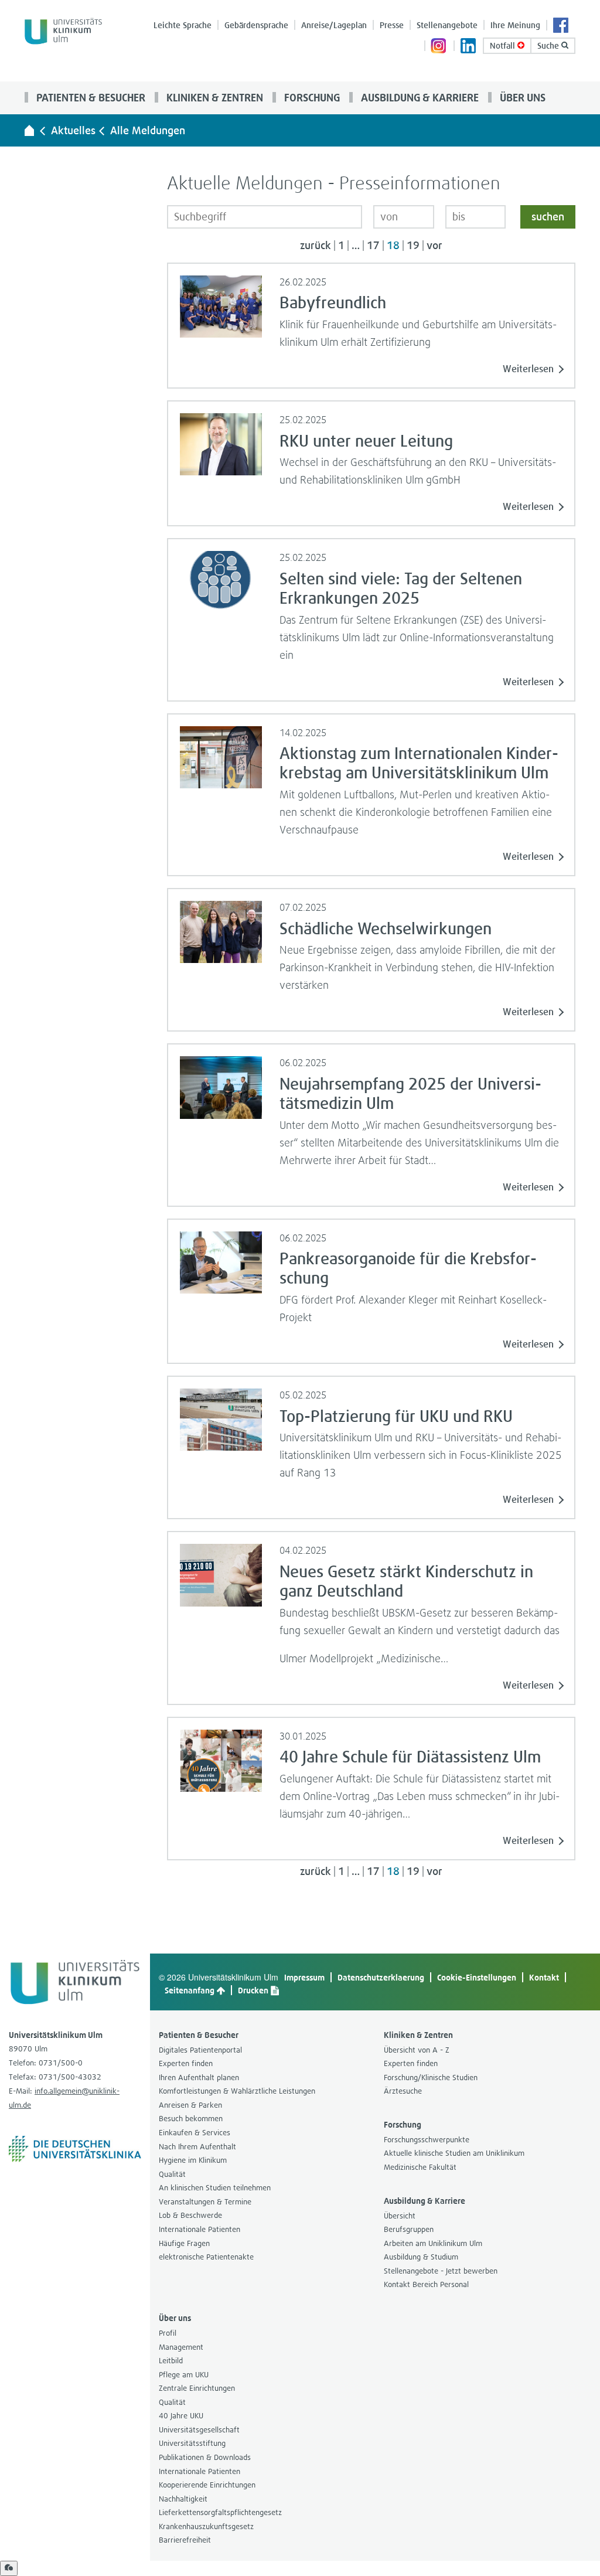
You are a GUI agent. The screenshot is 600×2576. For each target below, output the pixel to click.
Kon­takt (544, 1977)
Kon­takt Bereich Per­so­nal (426, 2284)
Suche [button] (549, 45)
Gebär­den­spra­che (256, 25)
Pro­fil (168, 2333)
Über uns (521, 97)
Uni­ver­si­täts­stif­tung (192, 2443)
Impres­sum (304, 1977)
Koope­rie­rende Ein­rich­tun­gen (207, 2485)
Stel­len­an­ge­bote (447, 25)
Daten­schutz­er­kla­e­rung (381, 1977)
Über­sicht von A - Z (417, 2050)
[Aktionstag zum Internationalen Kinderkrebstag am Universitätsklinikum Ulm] (221, 756)
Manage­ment (181, 2347)
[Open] (9, 2568)
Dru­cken (254, 1990)
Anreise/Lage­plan (334, 25)
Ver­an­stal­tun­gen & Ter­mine (205, 2202)
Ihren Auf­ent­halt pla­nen (199, 2078)
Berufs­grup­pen (409, 2229)
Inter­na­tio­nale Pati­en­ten (200, 2229)
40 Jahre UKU (181, 2416)
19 (413, 246)
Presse (392, 25)
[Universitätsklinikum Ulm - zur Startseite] (29, 130)
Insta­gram (439, 47)
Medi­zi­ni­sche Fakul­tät (420, 2167)
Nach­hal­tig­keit (183, 2499)
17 (373, 246)
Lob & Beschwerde (190, 2215)
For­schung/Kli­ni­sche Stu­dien (431, 2078)
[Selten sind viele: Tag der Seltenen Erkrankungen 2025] (221, 581)
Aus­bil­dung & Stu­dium (421, 2257)
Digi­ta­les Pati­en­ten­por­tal (200, 2050)
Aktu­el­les (73, 130)
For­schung (311, 97)
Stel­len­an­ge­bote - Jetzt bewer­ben (441, 2271)
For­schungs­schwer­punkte (427, 2140)
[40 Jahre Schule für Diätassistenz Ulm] (221, 1760)
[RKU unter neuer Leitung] (221, 443)
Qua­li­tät (172, 2174)
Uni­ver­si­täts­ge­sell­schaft (199, 2430)
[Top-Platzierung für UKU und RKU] (221, 1418)
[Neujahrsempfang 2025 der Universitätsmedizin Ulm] (221, 1086)
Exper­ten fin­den (186, 2063)
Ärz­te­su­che (403, 2091)
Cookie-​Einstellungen (477, 1977)
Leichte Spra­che (183, 25)
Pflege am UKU (184, 2375)
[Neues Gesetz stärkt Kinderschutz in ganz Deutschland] (221, 1574)
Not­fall (504, 45)
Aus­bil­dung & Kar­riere (419, 97)
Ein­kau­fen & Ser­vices (195, 2133)
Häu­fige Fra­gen (184, 2243)
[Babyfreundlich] (221, 305)
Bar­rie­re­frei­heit (185, 2540)
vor (434, 246)
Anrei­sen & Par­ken (190, 2105)
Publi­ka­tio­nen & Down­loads (205, 2457)
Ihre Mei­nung (515, 25)
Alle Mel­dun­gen (148, 130)
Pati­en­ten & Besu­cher (90, 97)
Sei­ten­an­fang (190, 1990)
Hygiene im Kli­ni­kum (193, 2160)
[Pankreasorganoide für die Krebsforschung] (221, 1261)
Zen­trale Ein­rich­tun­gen (197, 2388)
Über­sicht (400, 2216)
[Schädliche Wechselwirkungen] (221, 931)
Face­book (561, 26)
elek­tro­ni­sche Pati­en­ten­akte (206, 2257)
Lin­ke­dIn (469, 47)
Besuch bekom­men (191, 2119)
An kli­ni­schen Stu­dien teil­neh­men (215, 2188)
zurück (316, 246)
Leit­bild (171, 2361)
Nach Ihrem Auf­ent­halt (197, 2147)
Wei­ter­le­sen (528, 369)
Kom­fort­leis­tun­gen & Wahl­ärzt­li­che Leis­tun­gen (237, 2091)
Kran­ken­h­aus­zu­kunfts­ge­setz (206, 2526)
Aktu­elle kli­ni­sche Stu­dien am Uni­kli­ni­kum (454, 2153)
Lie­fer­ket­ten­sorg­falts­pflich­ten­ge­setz (220, 2512)
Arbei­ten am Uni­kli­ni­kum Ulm (433, 2243)
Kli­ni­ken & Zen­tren (214, 97)
